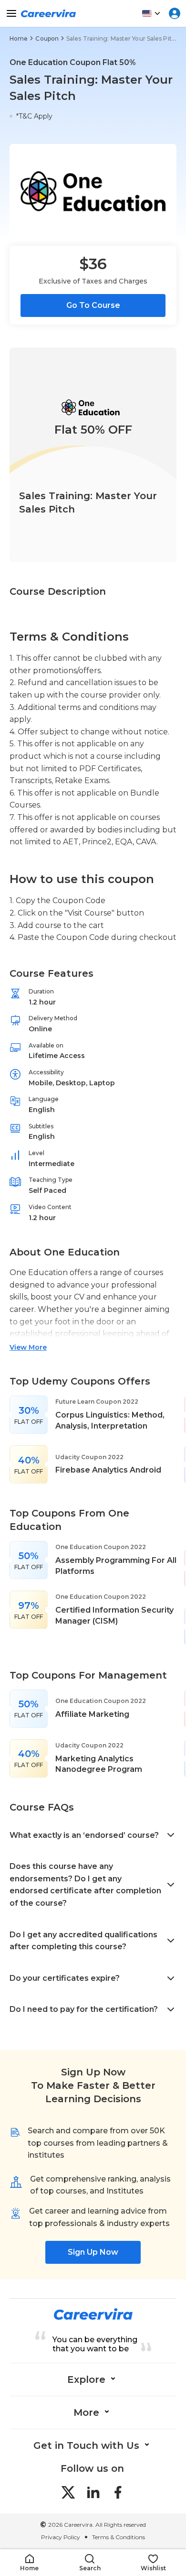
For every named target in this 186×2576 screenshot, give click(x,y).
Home (19, 38)
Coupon (47, 38)
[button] (29, 2563)
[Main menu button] (11, 13)
